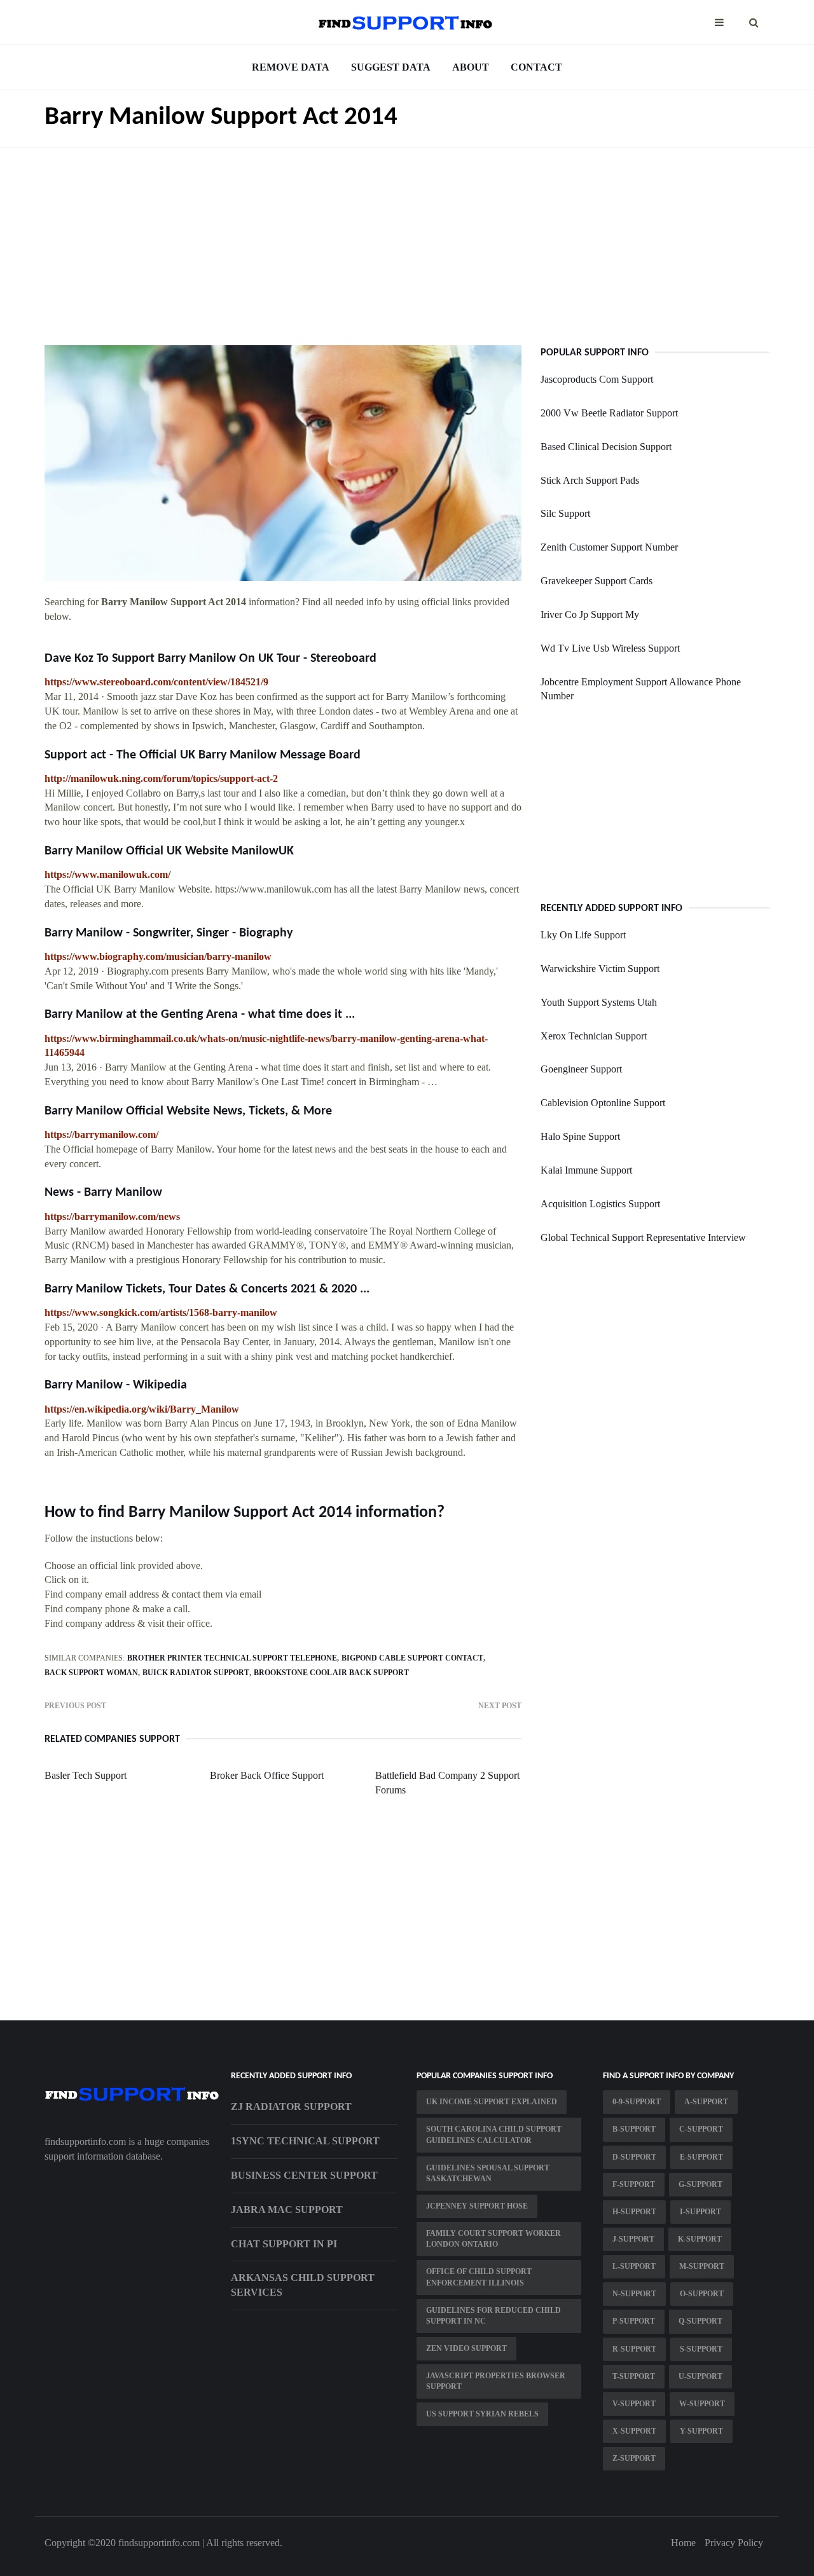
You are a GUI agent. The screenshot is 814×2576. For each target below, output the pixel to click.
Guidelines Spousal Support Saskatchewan (488, 2173)
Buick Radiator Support (196, 1673)
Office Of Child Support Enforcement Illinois (479, 2277)
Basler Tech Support (86, 1775)
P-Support (634, 2321)
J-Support (633, 2239)
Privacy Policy (734, 2543)
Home (683, 2543)
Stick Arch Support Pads (590, 480)
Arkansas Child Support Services (303, 2285)
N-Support (634, 2294)
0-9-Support (637, 2102)
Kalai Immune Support (586, 1170)
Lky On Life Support (583, 935)
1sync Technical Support (305, 2141)
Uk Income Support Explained (492, 2102)
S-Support (701, 2349)
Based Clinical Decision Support (606, 447)
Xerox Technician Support (594, 1036)
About (471, 67)
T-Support (634, 2376)
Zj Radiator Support (291, 2107)
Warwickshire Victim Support (600, 969)
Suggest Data (391, 67)
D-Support (634, 2157)
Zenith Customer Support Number (609, 547)
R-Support (634, 2349)
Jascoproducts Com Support (597, 379)
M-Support (702, 2266)
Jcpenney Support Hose (477, 2206)
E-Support (701, 2157)
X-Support (634, 2431)
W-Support (702, 2404)
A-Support (706, 2102)
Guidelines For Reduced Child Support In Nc (493, 2316)
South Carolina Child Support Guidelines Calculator (494, 2134)
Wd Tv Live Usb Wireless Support (610, 648)
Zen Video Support (466, 2348)
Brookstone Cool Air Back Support (331, 1673)
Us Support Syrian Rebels (482, 2414)
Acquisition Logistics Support (600, 1204)
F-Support (634, 2184)
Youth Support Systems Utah (599, 1002)
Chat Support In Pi (284, 2244)
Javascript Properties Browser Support (496, 2381)
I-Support (700, 2212)
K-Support (700, 2239)
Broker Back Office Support (267, 1775)
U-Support (700, 2376)
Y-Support (701, 2431)
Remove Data (291, 67)
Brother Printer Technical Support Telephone (232, 1658)
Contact (536, 67)
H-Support (634, 2212)
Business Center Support (304, 2175)
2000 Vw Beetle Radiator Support (609, 413)
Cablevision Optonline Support (603, 1103)
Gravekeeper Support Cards (597, 581)
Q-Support (700, 2321)
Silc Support (565, 513)
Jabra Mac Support (287, 2209)
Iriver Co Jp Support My (590, 614)
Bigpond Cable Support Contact (412, 1658)
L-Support (634, 2266)
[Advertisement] (407, 237)
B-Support (634, 2129)
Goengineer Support (581, 1069)
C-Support (701, 2129)
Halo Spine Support (580, 1136)
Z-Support (634, 2458)
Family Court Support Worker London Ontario (493, 2239)
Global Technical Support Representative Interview (643, 1237)
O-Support (702, 2294)
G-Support (700, 2184)
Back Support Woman (91, 1673)
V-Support (634, 2404)
